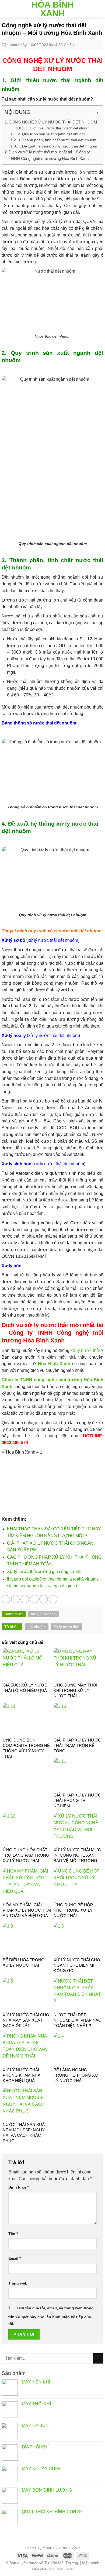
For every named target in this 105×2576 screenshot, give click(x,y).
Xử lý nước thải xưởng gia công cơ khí (44, 1572)
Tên (13, 2234)
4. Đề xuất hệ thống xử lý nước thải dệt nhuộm (57, 146)
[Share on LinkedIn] (53, 1599)
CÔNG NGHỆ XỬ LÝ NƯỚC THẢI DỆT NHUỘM (53, 122)
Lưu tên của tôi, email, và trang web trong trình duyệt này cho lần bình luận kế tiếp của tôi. (51, 2316)
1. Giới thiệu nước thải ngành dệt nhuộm (58, 128)
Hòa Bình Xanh (53, 9)
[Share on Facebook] (15, 1599)
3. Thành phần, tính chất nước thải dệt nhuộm (57, 140)
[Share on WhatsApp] (6, 1599)
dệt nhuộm (37, 1627)
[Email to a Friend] (34, 1599)
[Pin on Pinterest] (44, 1599)
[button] (92, 114)
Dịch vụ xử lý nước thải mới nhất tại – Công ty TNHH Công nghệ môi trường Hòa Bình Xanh (49, 155)
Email (15, 2258)
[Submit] (98, 2358)
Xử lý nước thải (44, 1614)
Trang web (18, 2283)
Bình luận (18, 2187)
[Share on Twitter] (25, 1599)
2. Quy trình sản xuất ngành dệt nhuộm (51, 134)
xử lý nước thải (85, 1350)
